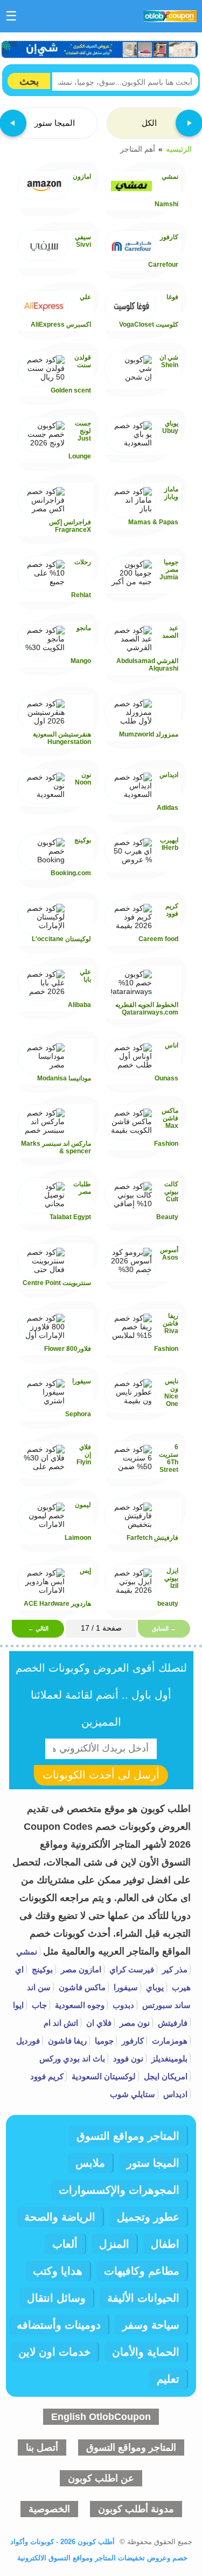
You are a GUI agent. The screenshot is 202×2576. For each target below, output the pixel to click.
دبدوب (122, 2005)
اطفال (165, 2244)
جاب (38, 2005)
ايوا (18, 2005)
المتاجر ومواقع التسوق (128, 2136)
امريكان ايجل (165, 2076)
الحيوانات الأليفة (143, 2298)
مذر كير (174, 1969)
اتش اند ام (61, 2023)
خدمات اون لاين (54, 2352)
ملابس (90, 2163)
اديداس (174, 2094)
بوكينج (41, 1969)
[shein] (100, 49)
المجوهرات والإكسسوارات (119, 2190)
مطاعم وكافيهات (142, 2271)
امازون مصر (80, 1969)
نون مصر (134, 2023)
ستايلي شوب (133, 2094)
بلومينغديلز (168, 2058)
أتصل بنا (42, 2447)
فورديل (28, 2041)
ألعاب (65, 2244)
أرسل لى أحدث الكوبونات (101, 1775)
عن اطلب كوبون (101, 2478)
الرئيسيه (179, 149)
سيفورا (125, 1987)
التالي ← (38, 1628)
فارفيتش (172, 2023)
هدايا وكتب (58, 2271)
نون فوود (127, 2058)
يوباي (154, 1987)
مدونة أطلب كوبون (136, 2509)
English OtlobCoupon (101, 2417)
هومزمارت (169, 2041)
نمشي (27, 1952)
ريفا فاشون (66, 2041)
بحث (29, 81)
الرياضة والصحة (60, 2217)
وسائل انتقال (56, 2298)
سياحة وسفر (151, 2325)
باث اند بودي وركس (72, 2058)
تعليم (168, 2379)
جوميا (103, 2041)
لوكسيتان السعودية (103, 2076)
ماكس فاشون (81, 1987)
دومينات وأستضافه (59, 2325)
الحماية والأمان (146, 2352)
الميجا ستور (153, 2163)
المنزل (114, 2244)
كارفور (132, 2041)
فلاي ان (98, 2023)
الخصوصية (49, 2509)
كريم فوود (47, 2076)
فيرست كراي (131, 1969)
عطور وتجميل (148, 2217)
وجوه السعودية (79, 2005)
